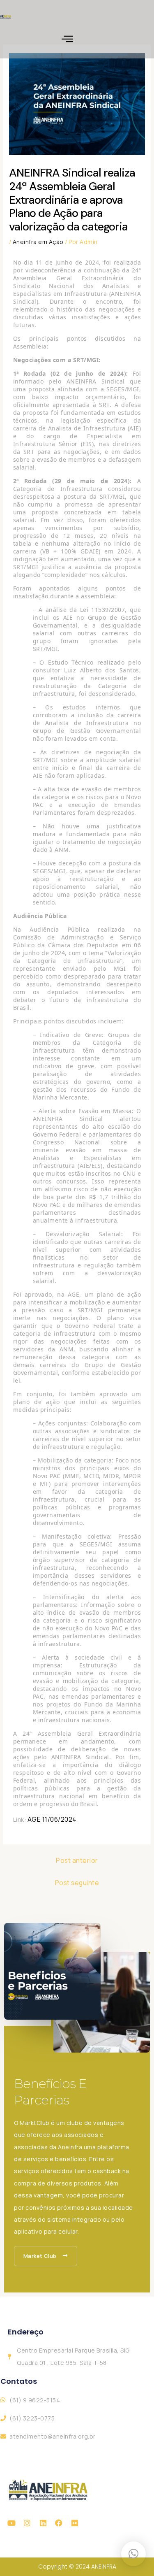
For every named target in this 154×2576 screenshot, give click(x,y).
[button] (68, 39)
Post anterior (77, 1860)
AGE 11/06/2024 (52, 1819)
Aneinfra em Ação (38, 242)
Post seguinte (77, 1883)
